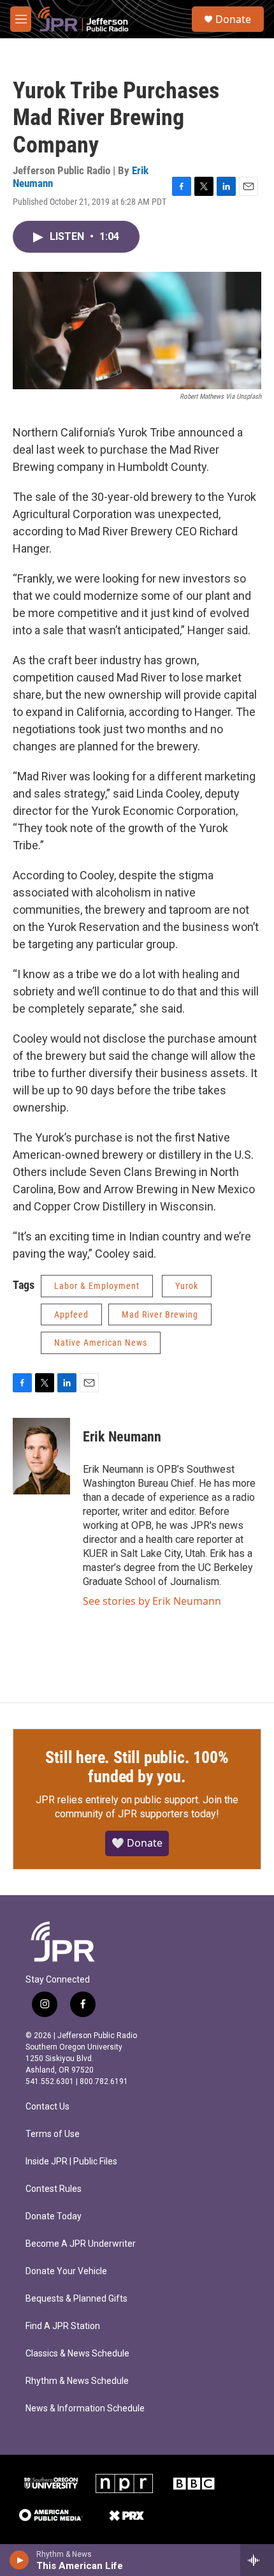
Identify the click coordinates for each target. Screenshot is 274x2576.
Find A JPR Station (63, 2326)
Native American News (101, 1343)
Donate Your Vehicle (66, 2271)
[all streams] (257, 2560)
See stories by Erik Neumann (152, 1601)
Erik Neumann (122, 1437)
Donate (233, 19)
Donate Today (54, 2216)
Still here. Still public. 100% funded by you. (137, 1767)
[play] (19, 2560)
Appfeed (71, 1314)
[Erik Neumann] (41, 1456)
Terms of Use (53, 2134)
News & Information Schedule (85, 2408)
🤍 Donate (137, 1843)
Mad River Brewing (160, 1314)
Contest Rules (54, 2189)
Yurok (187, 1286)
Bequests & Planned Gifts (76, 2299)
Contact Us (47, 2107)
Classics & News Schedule (77, 2354)
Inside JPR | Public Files (71, 2162)
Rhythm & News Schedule (77, 2381)
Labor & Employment (97, 1286)
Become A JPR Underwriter (81, 2244)
